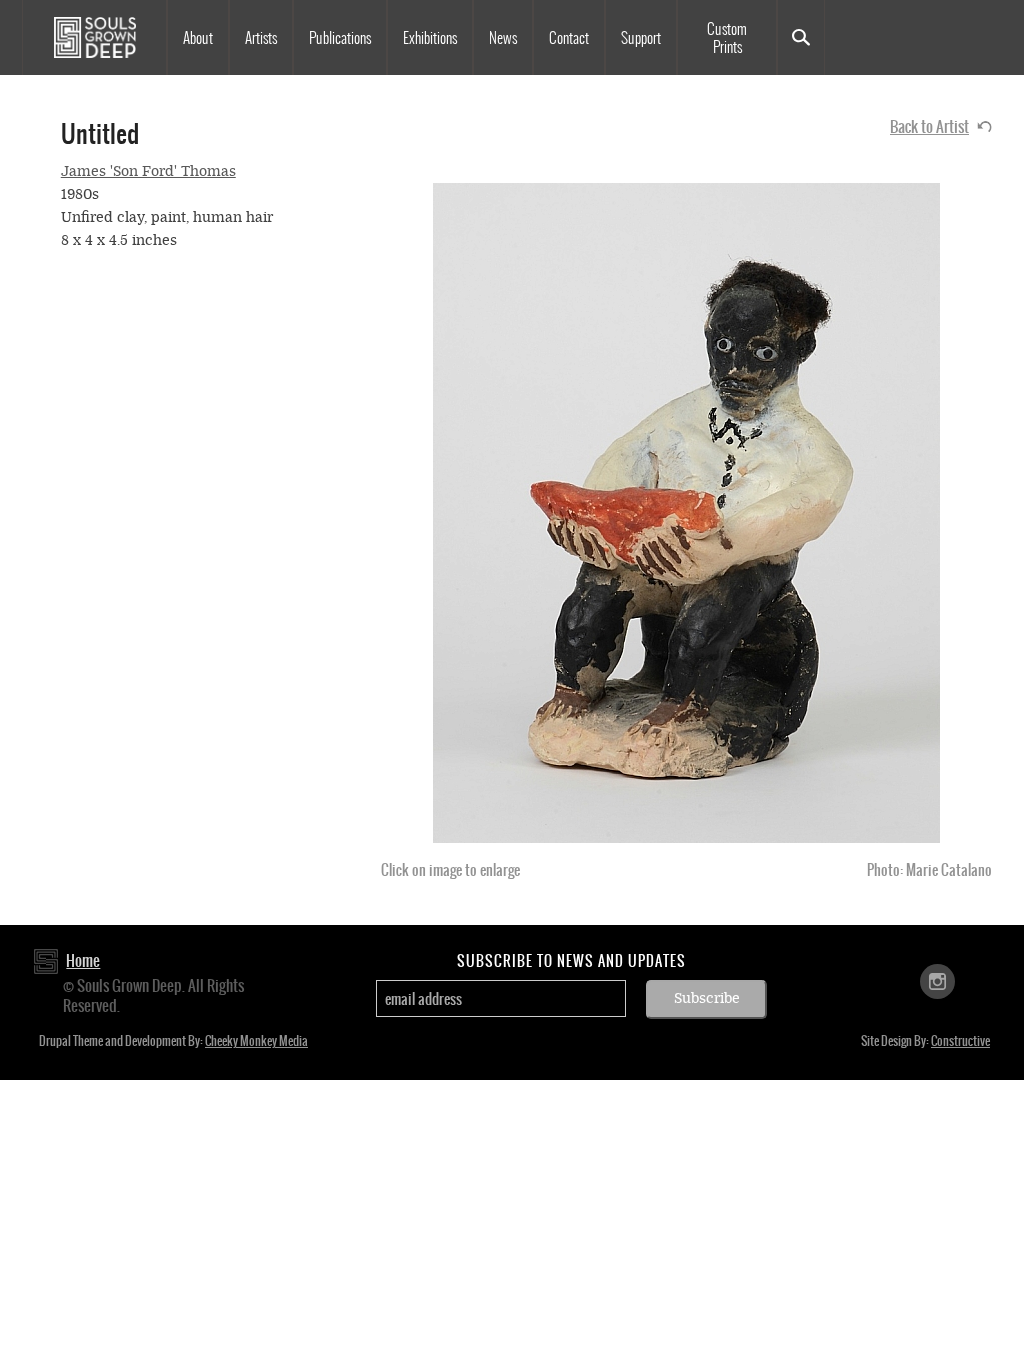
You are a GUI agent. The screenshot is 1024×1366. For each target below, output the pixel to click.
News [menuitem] (503, 38)
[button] (686, 513)
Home (83, 960)
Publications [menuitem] (340, 38)
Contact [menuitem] (569, 38)
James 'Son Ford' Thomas (148, 171)
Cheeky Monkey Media (256, 1041)
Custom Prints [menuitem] (727, 38)
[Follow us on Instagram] (937, 980)
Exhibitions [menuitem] (430, 38)
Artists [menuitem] (261, 38)
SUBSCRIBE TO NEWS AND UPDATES (571, 961)
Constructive (960, 1041)
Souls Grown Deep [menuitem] (94, 37)
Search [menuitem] (801, 37)
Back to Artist (929, 126)
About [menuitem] (198, 38)
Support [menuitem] (641, 38)
